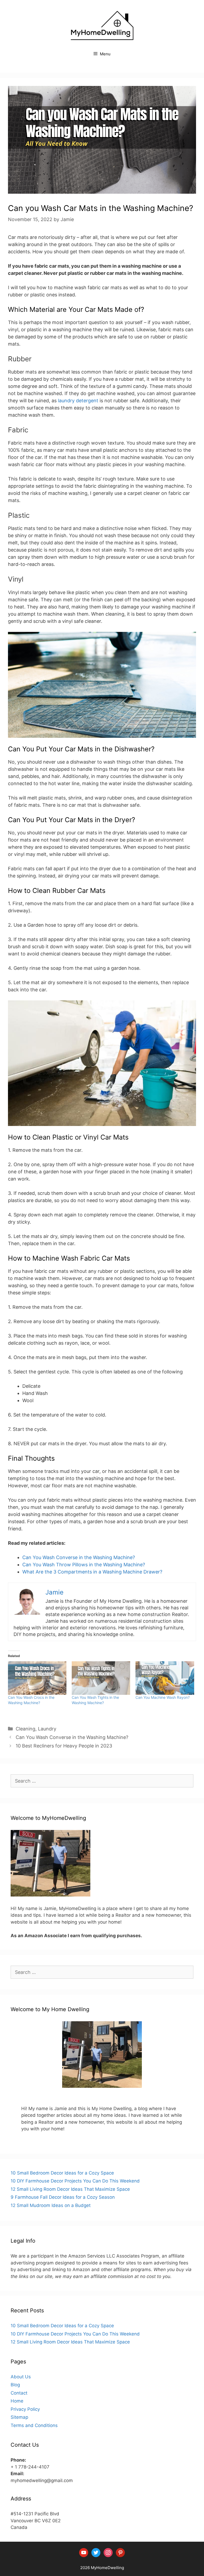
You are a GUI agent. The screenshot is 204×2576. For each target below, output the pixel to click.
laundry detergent (78, 401)
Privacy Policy (25, 2409)
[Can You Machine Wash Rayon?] (165, 1678)
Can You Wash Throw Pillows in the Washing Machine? (84, 1565)
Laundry (47, 1729)
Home (17, 2401)
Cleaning (25, 1729)
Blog (15, 2385)
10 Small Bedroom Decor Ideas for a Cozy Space (62, 2173)
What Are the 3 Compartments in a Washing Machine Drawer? (92, 1572)
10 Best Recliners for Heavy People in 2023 (64, 1746)
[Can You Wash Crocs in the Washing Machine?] (37, 1678)
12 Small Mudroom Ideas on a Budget (51, 2205)
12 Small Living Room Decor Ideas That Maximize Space (70, 2189)
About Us (21, 2377)
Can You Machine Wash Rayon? (163, 1697)
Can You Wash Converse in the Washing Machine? (79, 1557)
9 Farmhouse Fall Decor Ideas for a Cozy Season (63, 2197)
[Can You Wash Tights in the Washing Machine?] (101, 1678)
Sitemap (19, 2417)
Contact (19, 2393)
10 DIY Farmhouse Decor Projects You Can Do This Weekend (75, 2181)
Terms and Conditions (34, 2425)
